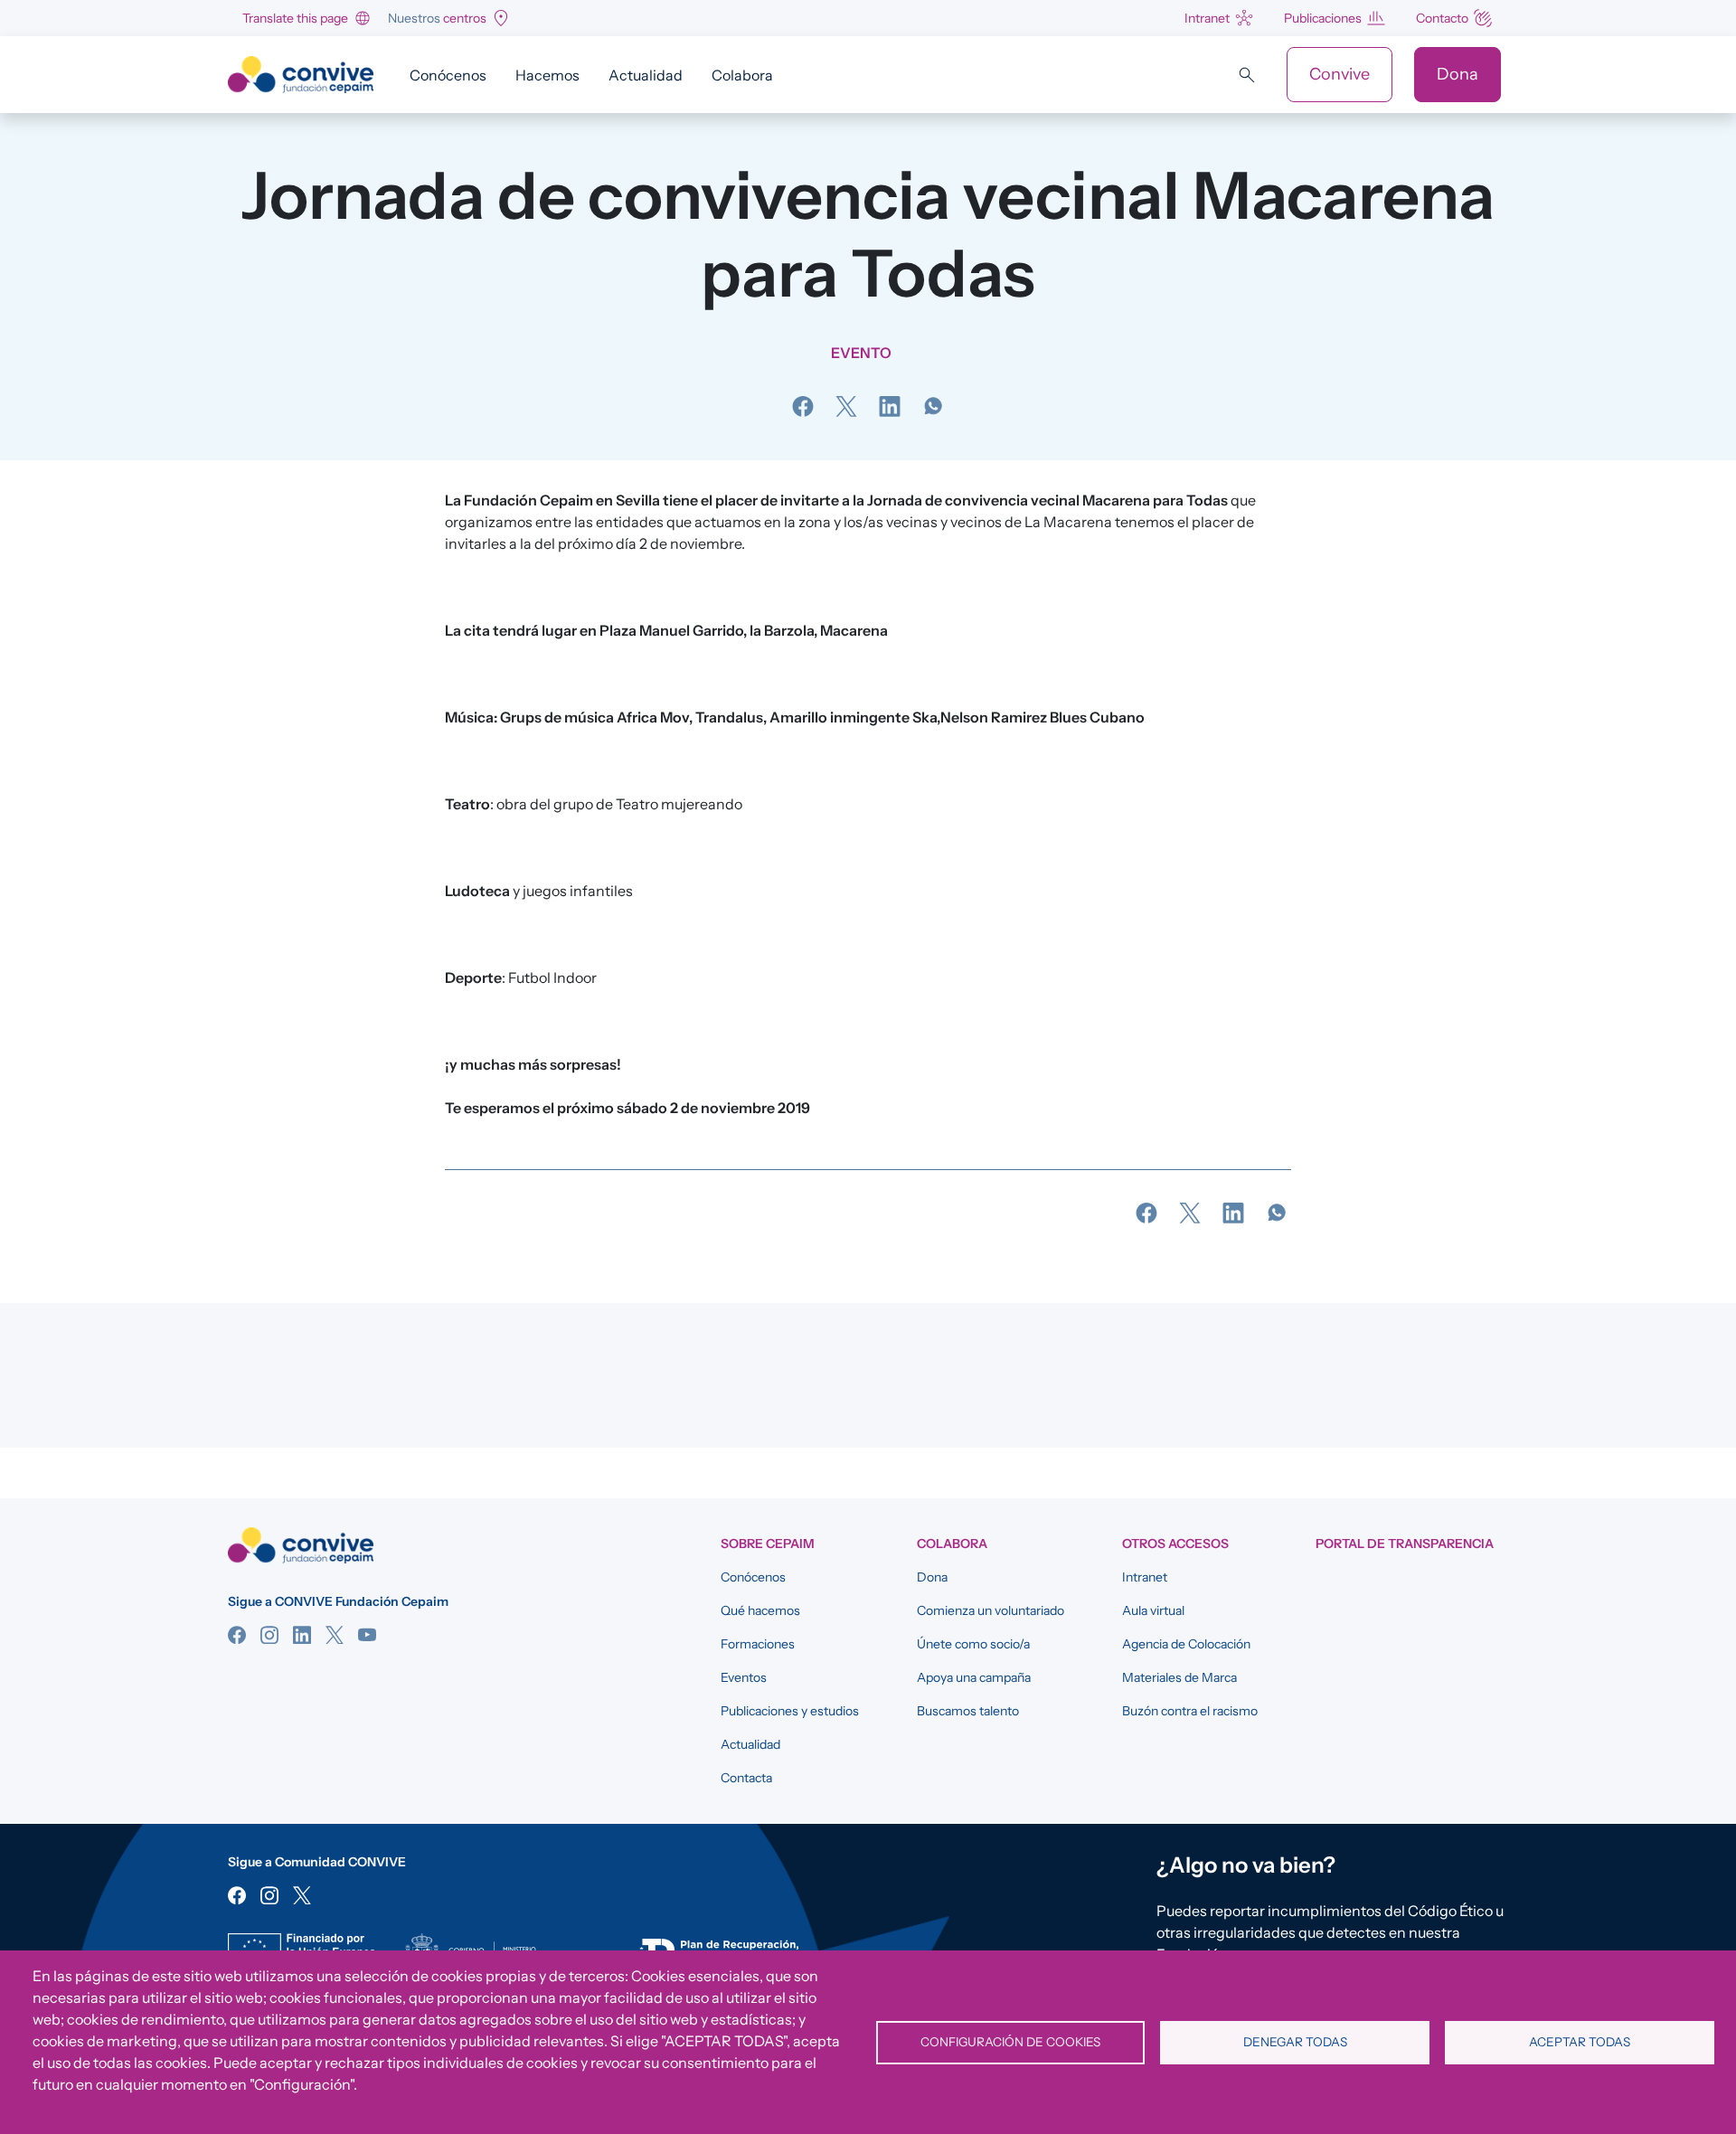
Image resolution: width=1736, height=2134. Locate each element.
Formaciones (758, 1644)
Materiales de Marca (1179, 1677)
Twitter (335, 1635)
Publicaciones (1323, 18)
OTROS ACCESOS (1175, 1544)
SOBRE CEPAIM (768, 1544)
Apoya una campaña (974, 1677)
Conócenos (448, 75)
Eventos (744, 1677)
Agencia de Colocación (1186, 1644)
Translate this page (295, 18)
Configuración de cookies (1010, 2042)
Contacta (746, 1778)
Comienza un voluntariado (991, 1610)
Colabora (742, 75)
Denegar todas (1295, 2042)
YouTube (367, 1635)
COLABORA (952, 1544)
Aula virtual (1153, 1610)
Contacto (1442, 18)
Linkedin (302, 1635)
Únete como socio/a (973, 1644)
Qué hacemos (760, 1610)
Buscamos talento (968, 1711)
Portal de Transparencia (1405, 1544)
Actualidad (646, 75)
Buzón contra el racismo (1190, 1711)
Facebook (237, 1635)
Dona (1458, 74)
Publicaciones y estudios (790, 1711)
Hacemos (547, 75)
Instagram (269, 1635)
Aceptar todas (1580, 2042)
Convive (1340, 74)
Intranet (1207, 18)
